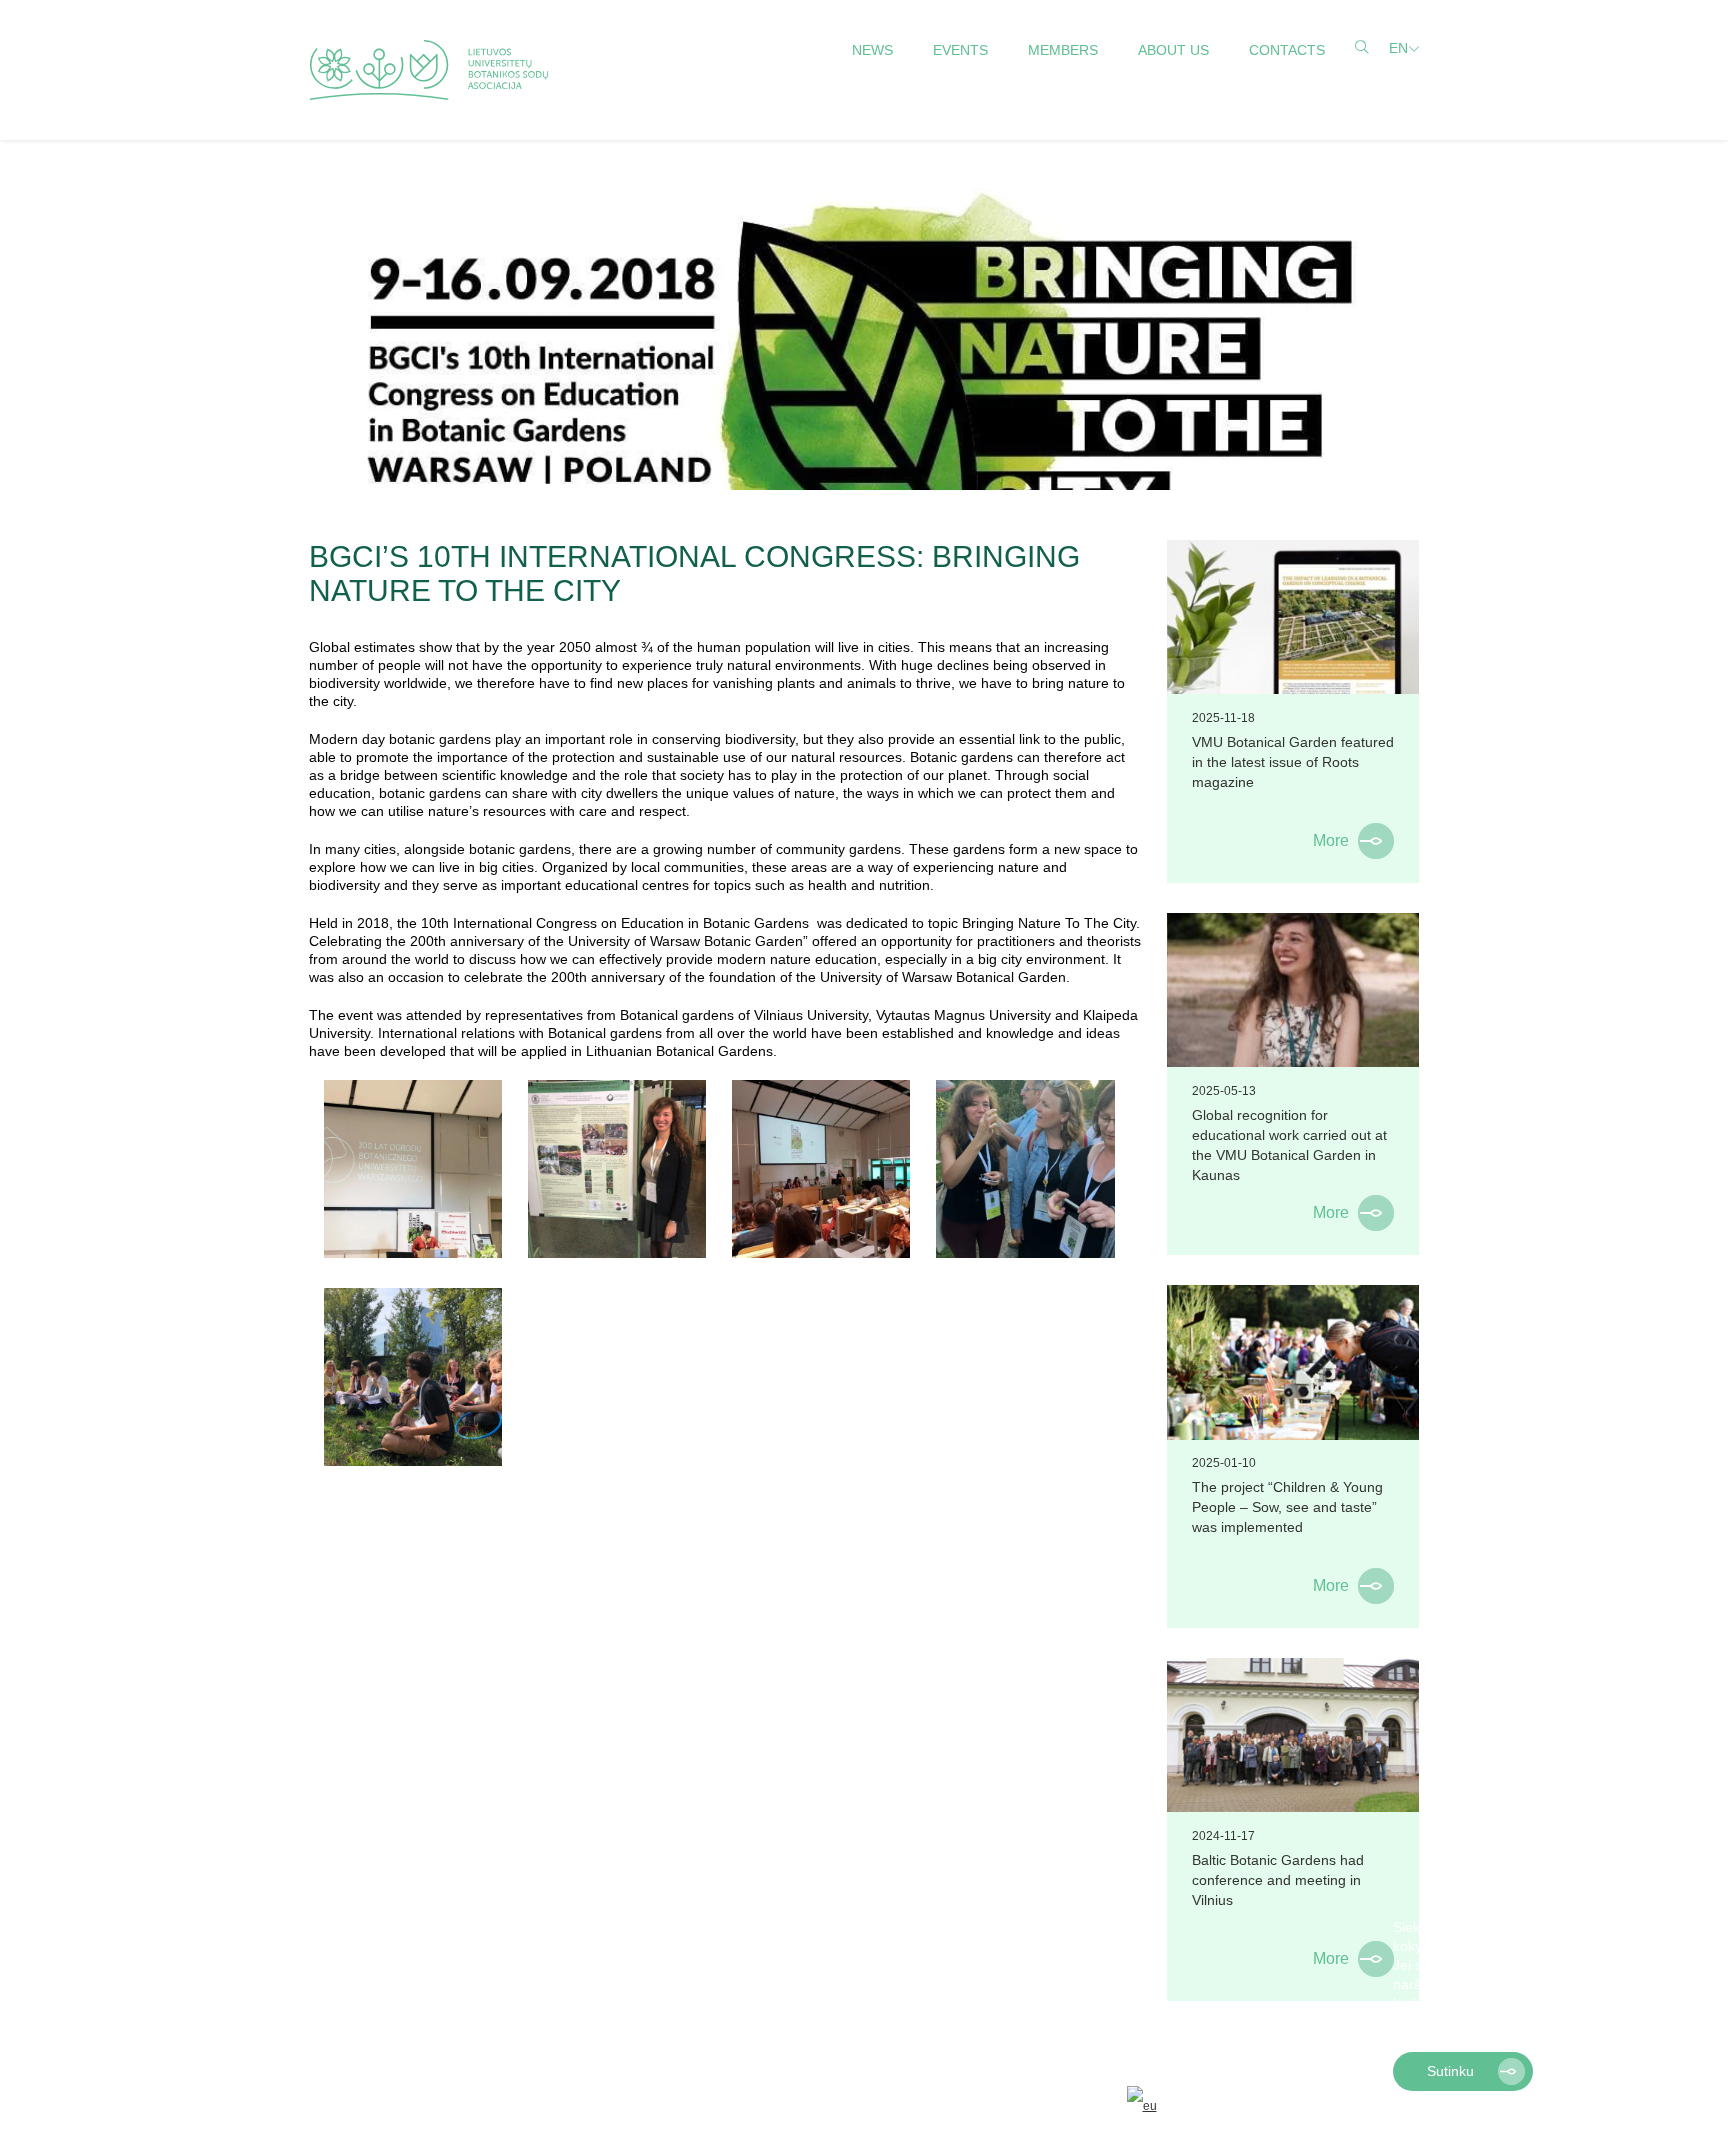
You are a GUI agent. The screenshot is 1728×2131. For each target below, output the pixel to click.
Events (960, 50)
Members (1063, 50)
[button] (1541, 2024)
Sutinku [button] (1450, 2071)
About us (1173, 50)
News (872, 50)
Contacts (1287, 50)
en (1398, 48)
